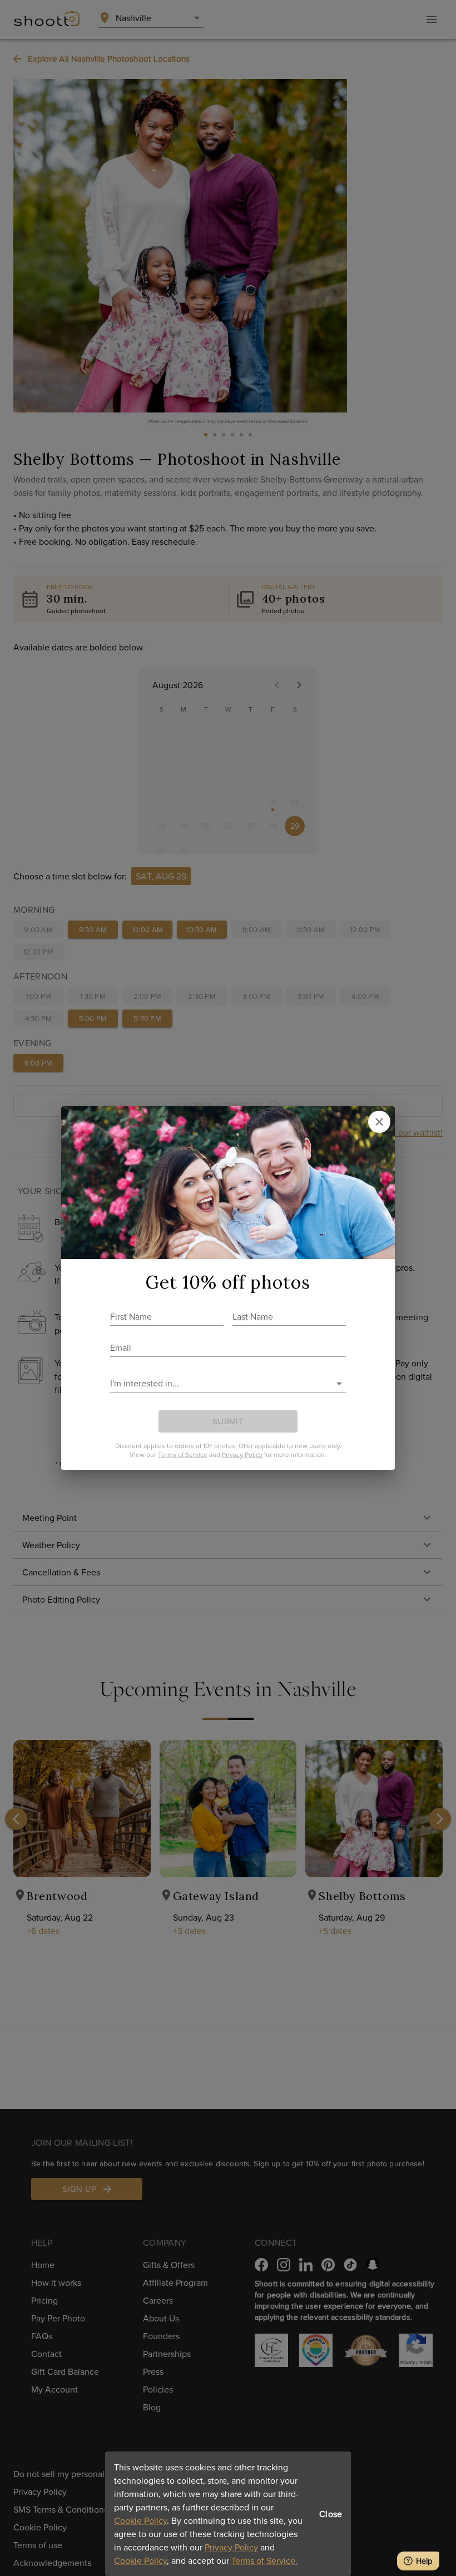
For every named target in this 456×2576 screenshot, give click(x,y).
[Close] (379, 1122)
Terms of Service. (264, 2560)
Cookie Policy (140, 2520)
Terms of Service (183, 1454)
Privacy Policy (231, 2547)
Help (424, 2561)
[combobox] (220, 1383)
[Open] (339, 1384)
